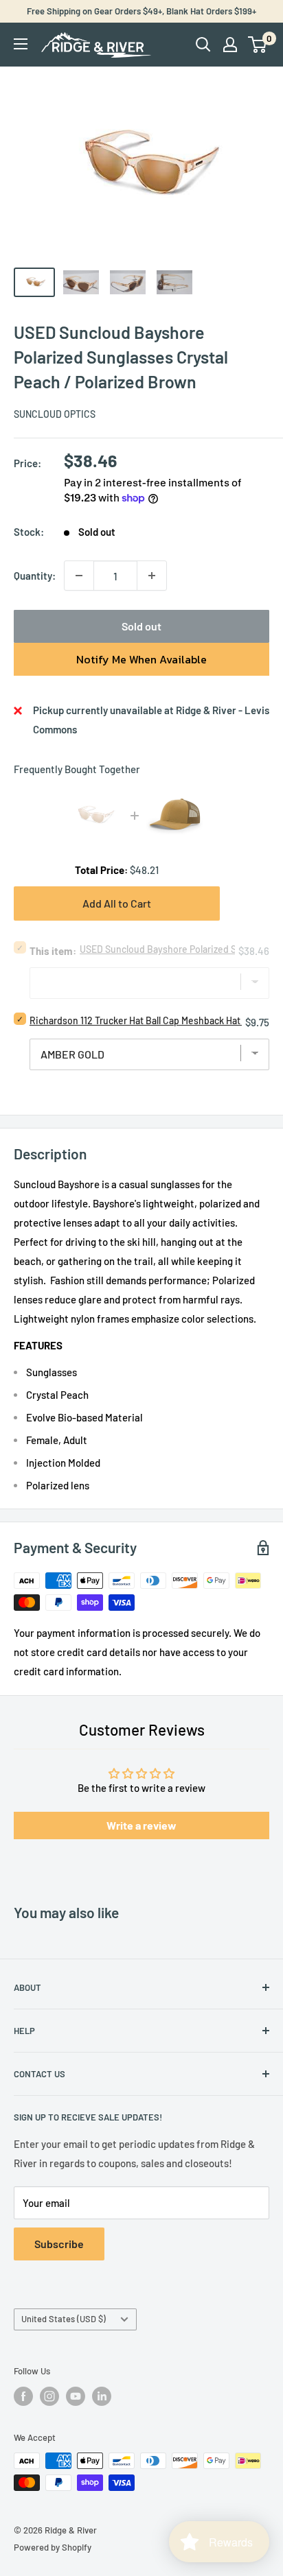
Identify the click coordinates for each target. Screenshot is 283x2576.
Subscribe (59, 2244)
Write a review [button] (141, 1825)
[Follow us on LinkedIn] (102, 2396)
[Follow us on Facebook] (23, 2396)
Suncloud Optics (55, 414)
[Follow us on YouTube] (76, 2396)
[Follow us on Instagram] (49, 2396)
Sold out (141, 626)
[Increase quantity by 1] (152, 576)
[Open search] (203, 45)
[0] (258, 45)
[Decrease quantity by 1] (79, 576)
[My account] (230, 45)
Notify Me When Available (141, 659)
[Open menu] (21, 44)
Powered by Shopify (53, 2547)
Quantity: (35, 576)
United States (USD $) (64, 2319)
